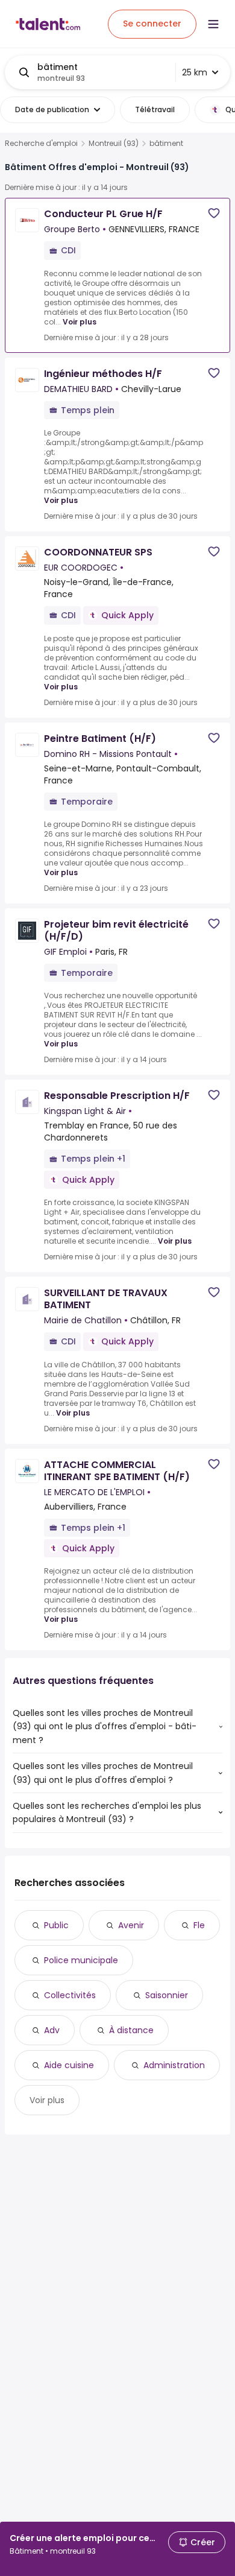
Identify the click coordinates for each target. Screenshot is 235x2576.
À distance (131, 2030)
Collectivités (70, 1995)
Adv (52, 2030)
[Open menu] (213, 24)
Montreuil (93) (114, 144)
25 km (195, 72)
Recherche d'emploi (41, 144)
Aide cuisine (69, 2065)
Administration (174, 2065)
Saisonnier (167, 1995)
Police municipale (81, 1960)
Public (56, 1925)
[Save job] (214, 213)
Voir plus (80, 322)
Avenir (131, 1925)
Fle (199, 1925)
